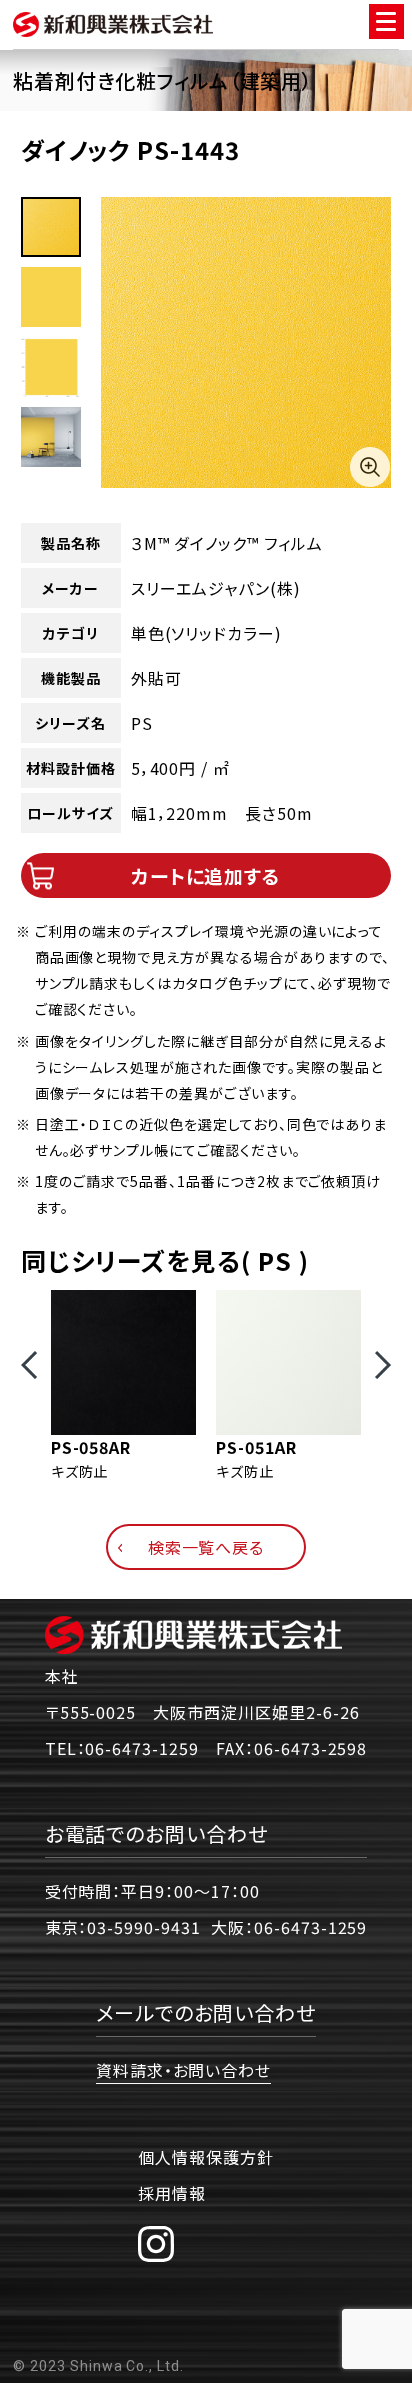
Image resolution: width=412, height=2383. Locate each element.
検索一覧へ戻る (206, 1547)
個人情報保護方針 (206, 2157)
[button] (29, 1365)
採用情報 (172, 2193)
